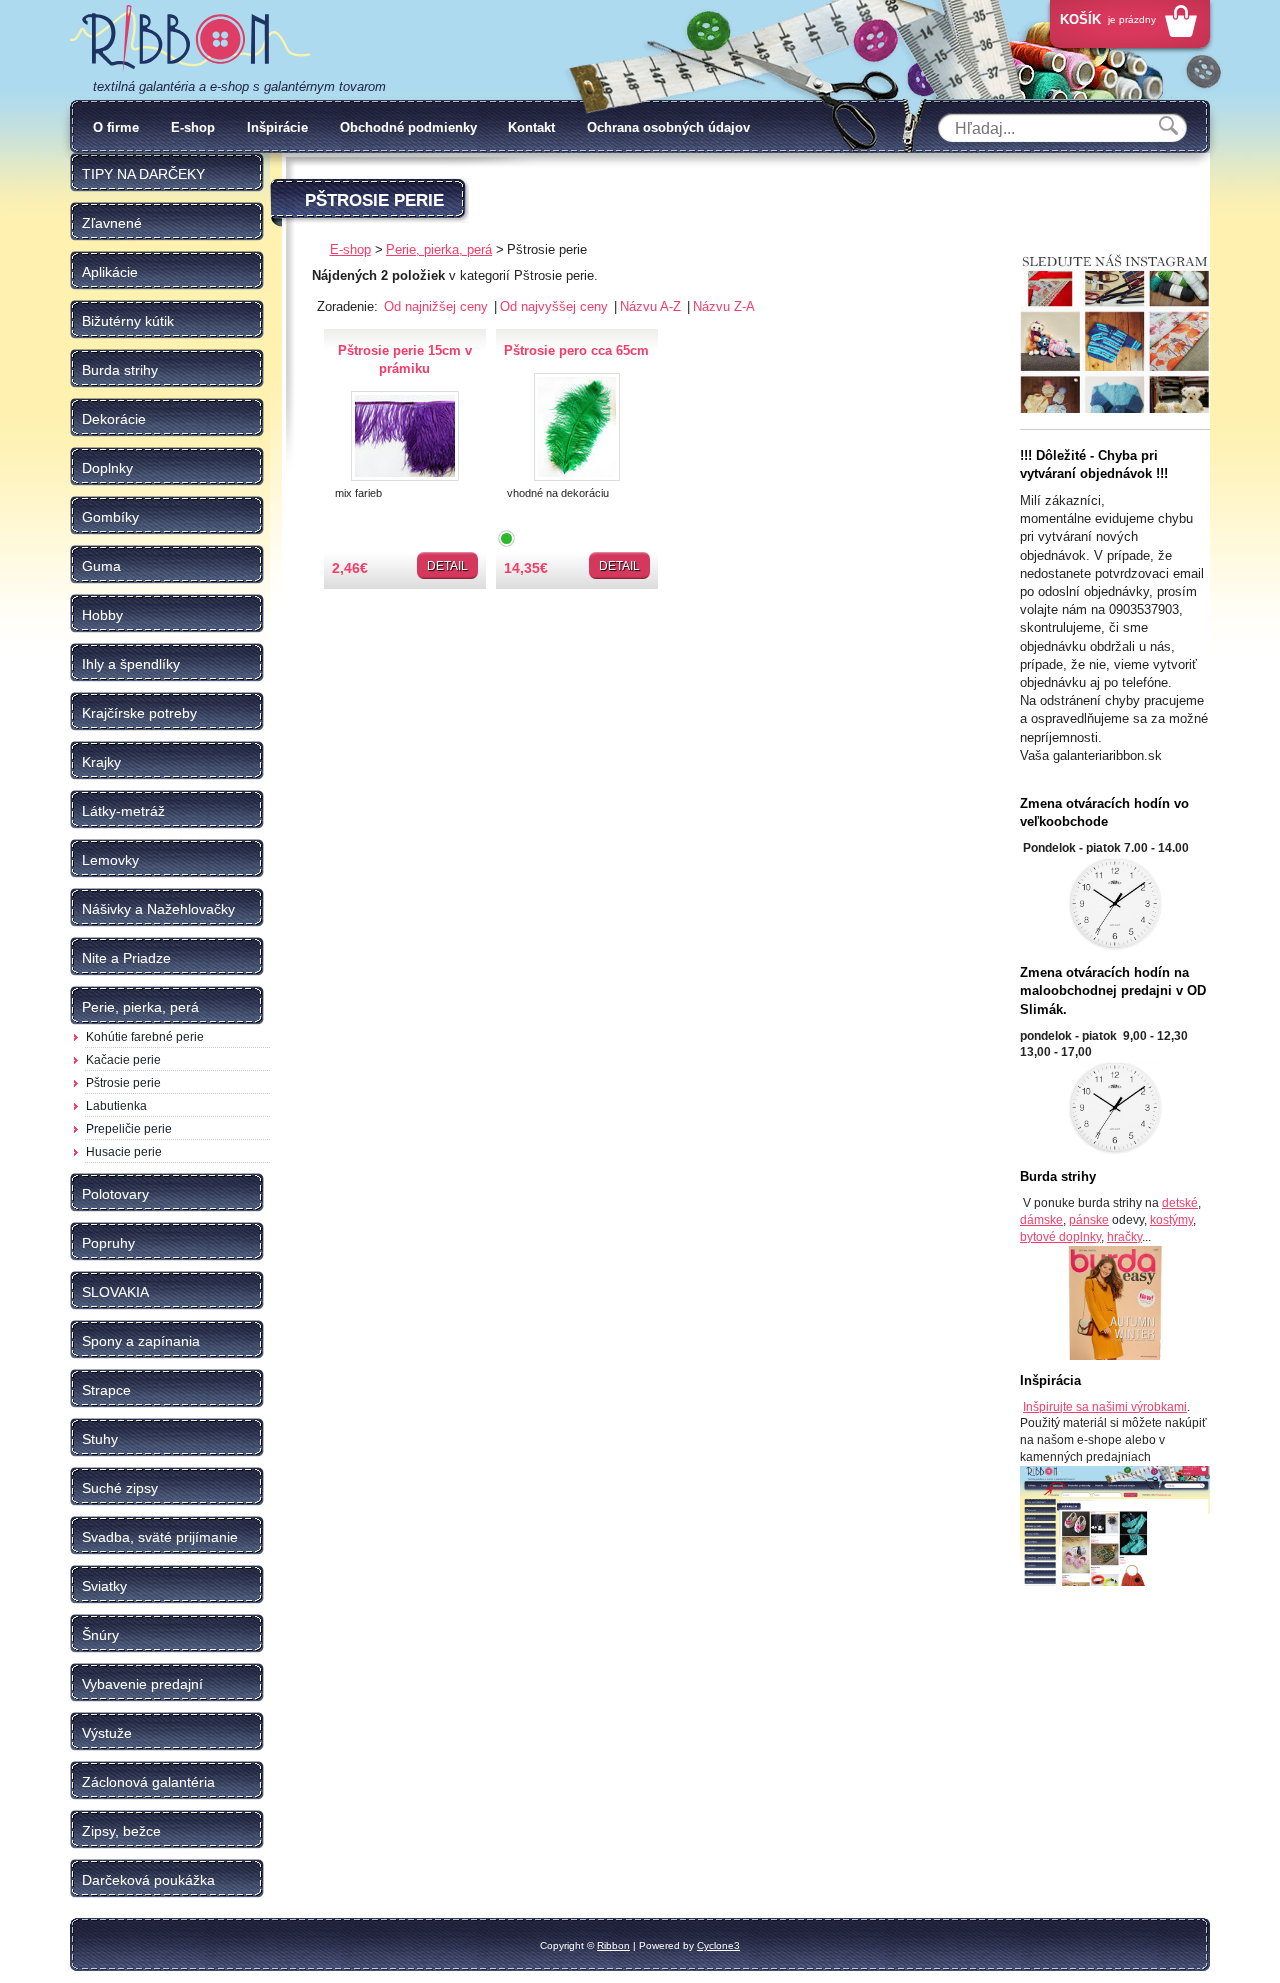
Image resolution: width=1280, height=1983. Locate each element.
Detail (447, 566)
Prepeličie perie (129, 1129)
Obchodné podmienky (408, 127)
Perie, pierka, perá (439, 249)
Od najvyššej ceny (556, 306)
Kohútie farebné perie (145, 1037)
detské (1180, 1203)
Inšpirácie (277, 127)
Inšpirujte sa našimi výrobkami (1105, 1407)
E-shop (193, 127)
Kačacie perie (123, 1060)
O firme (116, 127)
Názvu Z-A (724, 306)
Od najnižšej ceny (438, 306)
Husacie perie (124, 1152)
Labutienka (116, 1106)
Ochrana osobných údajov (668, 127)
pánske (1089, 1220)
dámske (1041, 1220)
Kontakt (531, 127)
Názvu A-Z (652, 306)
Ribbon (613, 1945)
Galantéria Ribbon (190, 39)
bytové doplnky (1060, 1237)
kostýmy (1171, 1220)
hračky (1124, 1237)
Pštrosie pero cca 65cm (576, 350)
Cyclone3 (718, 1945)
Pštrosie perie (123, 1083)
